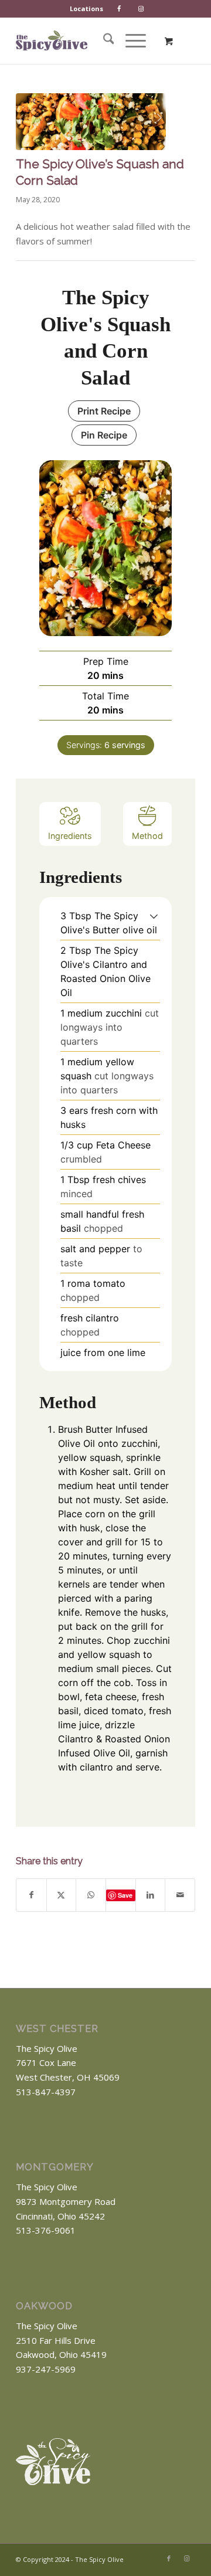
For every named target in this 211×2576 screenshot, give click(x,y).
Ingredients (70, 836)
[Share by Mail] (180, 1895)
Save (125, 1895)
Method (147, 836)
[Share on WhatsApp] (91, 1895)
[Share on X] (62, 1895)
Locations (86, 9)
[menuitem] (87, 9)
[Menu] (130, 40)
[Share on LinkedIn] (151, 1895)
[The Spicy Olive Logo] (52, 40)
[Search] (103, 40)
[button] (154, 916)
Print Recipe (104, 411)
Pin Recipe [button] (104, 435)
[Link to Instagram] (186, 2558)
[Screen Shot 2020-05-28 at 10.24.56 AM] (91, 122)
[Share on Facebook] (31, 1895)
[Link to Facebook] (169, 2558)
